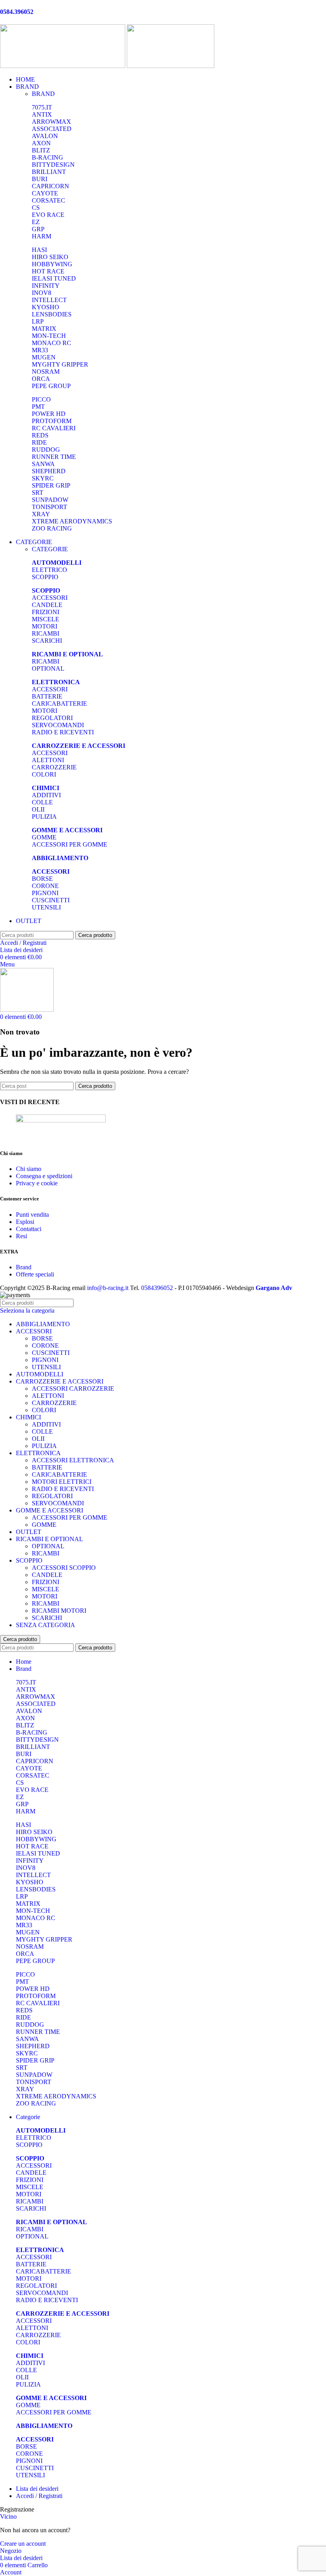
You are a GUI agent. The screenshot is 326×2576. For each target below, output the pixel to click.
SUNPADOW (50, 500)
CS (36, 208)
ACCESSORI (50, 598)
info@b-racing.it (108, 1288)
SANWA (43, 464)
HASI (39, 250)
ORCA (41, 379)
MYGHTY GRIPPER (60, 364)
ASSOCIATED (52, 129)
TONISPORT (49, 507)
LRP (38, 321)
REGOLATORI (52, 718)
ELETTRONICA (38, 1453)
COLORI (44, 774)
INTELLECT (49, 300)
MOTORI (45, 626)
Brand (24, 1267)
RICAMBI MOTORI (59, 1611)
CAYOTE (45, 193)
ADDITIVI (46, 795)
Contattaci (29, 1229)
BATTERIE (47, 696)
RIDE (39, 442)
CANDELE (47, 605)
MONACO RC (51, 343)
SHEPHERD (49, 471)
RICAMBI (46, 633)
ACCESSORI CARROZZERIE (73, 1389)
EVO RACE (48, 215)
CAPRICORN (50, 186)
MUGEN (44, 357)
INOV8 (42, 293)
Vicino (8, 2516)
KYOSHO (46, 307)
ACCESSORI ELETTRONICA (73, 1460)
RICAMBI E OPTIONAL (49, 1539)
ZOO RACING (52, 528)
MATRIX (44, 329)
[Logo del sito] (63, 66)
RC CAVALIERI (54, 428)
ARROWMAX (51, 122)
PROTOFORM (52, 421)
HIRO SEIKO (50, 257)
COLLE (42, 802)
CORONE (45, 886)
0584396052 (157, 1288)
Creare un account (23, 2544)
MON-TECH (49, 336)
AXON (41, 143)
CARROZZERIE (54, 767)
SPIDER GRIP (51, 485)
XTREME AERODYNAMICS (72, 521)
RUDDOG (46, 450)
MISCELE (46, 619)
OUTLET (29, 1532)
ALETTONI (48, 760)
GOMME (44, 837)
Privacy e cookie (37, 1183)
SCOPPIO (45, 577)
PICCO (41, 399)
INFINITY (46, 286)
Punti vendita (32, 1215)
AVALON (45, 136)
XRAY (41, 514)
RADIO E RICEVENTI (63, 732)
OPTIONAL (48, 668)
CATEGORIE (50, 549)
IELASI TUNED (54, 278)
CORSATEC (49, 200)
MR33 (40, 350)
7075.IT (42, 107)
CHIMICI (28, 1417)
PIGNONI (45, 893)
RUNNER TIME (54, 457)
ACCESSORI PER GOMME (70, 844)
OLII (38, 809)
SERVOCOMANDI (58, 725)
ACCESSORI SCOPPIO (64, 1568)
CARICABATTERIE (59, 704)
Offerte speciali (35, 1274)
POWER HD (49, 414)
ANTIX (42, 114)
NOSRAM (46, 372)
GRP (38, 229)
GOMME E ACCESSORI (49, 1510)
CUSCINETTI (51, 900)
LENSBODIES (52, 314)
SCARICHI (47, 641)
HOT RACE (48, 271)
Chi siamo (29, 1169)
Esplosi (25, 1222)
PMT (38, 407)
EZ (36, 222)
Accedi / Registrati (39, 2496)
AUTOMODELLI (40, 1374)
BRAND (43, 94)
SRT (38, 493)
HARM (42, 236)
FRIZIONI (46, 612)
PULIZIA (44, 817)
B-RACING (48, 157)
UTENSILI (46, 907)
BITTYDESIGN (53, 165)
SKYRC (43, 478)
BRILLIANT (49, 172)
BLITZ (41, 150)
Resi (21, 1236)
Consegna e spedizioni (44, 1176)
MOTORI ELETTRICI (62, 1482)
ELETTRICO (49, 570)
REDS (40, 435)
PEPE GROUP (51, 386)
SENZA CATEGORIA (46, 1625)
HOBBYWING (52, 264)
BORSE (42, 879)
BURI (40, 179)
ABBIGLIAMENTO (43, 1324)
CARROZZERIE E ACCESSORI (60, 1381)
